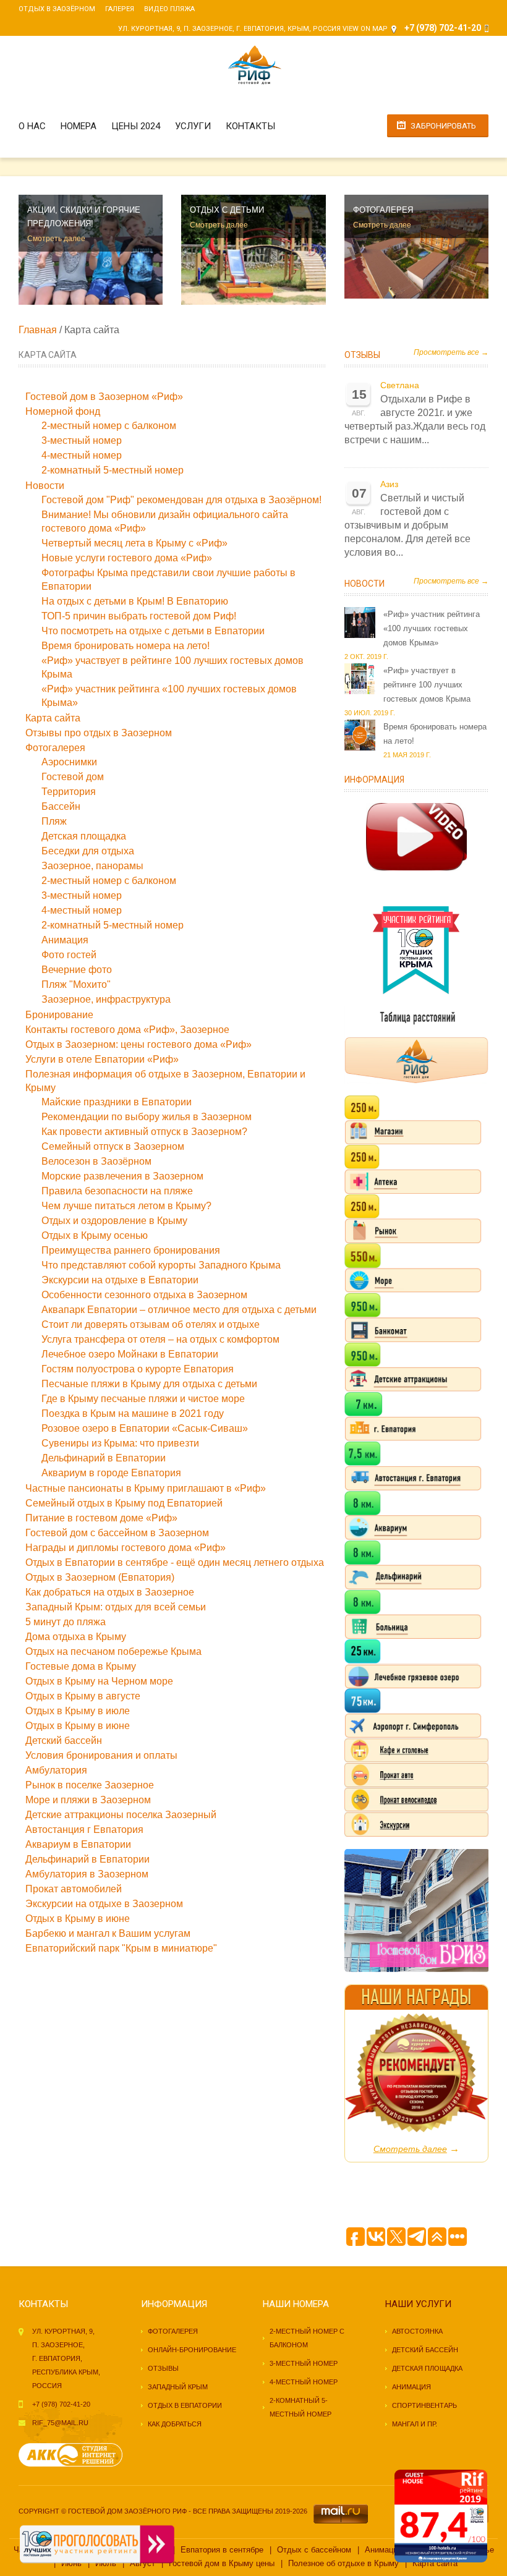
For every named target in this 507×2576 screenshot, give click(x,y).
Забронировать (443, 126)
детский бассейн (425, 2350)
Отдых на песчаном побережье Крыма (113, 1651)
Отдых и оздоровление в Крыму (114, 1221)
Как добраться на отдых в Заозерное (110, 1592)
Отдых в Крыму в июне (78, 1726)
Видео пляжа (169, 9)
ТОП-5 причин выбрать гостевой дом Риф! (139, 616)
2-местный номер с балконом (109, 426)
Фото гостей (69, 955)
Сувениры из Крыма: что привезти (120, 1443)
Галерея (120, 9)
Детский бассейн (64, 1741)
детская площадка (427, 2368)
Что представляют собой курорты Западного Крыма (161, 1265)
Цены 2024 (136, 126)
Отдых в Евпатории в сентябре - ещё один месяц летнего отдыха (175, 1562)
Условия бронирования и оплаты (101, 1755)
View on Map (365, 29)
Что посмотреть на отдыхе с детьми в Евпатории (153, 631)
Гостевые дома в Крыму (81, 1666)
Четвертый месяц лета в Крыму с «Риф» (134, 543)
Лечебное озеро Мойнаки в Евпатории (130, 1354)
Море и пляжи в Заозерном (88, 1800)
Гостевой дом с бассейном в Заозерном (117, 1533)
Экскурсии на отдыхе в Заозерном (104, 1904)
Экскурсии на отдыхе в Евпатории (120, 1280)
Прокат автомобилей (74, 1889)
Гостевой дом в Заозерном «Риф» (104, 397)
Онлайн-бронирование (192, 2350)
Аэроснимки (69, 762)
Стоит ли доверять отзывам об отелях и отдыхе (151, 1324)
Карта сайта (53, 718)
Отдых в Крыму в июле (78, 1711)
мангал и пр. (415, 2424)
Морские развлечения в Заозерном (122, 1176)
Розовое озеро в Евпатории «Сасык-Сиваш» (145, 1428)
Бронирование (59, 1015)
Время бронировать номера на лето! (126, 646)
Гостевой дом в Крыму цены (222, 2563)
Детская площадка (84, 836)
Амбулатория (56, 1770)
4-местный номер (82, 455)
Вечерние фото (77, 970)
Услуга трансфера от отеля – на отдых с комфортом (160, 1339)
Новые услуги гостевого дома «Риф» (127, 558)
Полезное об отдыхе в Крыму (343, 2563)
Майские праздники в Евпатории (117, 1102)
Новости (45, 486)
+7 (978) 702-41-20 (61, 2404)
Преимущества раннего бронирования (131, 1250)
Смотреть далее (56, 239)
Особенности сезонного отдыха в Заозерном (144, 1295)
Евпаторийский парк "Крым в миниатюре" (121, 1948)
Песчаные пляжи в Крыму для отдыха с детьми (149, 1384)
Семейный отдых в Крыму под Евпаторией (124, 1503)
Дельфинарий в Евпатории (104, 1458)
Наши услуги (418, 2304)
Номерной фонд (63, 411)
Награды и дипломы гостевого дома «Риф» (126, 1548)
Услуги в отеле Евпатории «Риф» (102, 1059)
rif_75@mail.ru (60, 2423)
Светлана (400, 385)
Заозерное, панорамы (92, 866)
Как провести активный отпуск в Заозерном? (144, 1132)
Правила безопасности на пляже (117, 1191)
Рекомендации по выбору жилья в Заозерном (147, 1117)
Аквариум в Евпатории (78, 1844)
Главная (38, 330)
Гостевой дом (73, 777)
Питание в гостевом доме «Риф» (101, 1518)
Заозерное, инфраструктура (106, 999)
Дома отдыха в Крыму (76, 1637)
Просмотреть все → (451, 352)
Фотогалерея (55, 748)
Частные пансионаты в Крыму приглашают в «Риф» (146, 1488)
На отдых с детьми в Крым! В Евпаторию (135, 601)
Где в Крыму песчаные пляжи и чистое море (143, 1399)
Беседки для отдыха (88, 851)
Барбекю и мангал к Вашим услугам (108, 1933)
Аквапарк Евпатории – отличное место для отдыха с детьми (179, 1310)
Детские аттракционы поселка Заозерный (121, 1815)
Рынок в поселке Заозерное (90, 1785)
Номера (79, 126)
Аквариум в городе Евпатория (111, 1473)
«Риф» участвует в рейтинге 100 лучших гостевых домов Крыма (427, 685)
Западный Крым (178, 2387)
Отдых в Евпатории (185, 2405)
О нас (32, 126)
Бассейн (61, 806)
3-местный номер (82, 440)
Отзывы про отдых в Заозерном (99, 733)
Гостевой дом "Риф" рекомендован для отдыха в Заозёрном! (181, 500)
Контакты (250, 126)
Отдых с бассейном (314, 2550)
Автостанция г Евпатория (84, 1830)
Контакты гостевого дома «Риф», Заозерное (127, 1030)
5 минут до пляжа (66, 1622)
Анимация (65, 940)
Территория (69, 792)
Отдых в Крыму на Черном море (99, 1681)
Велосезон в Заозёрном (96, 1161)
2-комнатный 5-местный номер (113, 470)
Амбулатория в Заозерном (87, 1874)
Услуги (193, 126)
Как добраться (175, 2424)
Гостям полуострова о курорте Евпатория (138, 1369)
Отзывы (362, 355)
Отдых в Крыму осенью (95, 1235)
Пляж (54, 821)
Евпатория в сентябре (222, 2550)
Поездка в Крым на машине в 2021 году (133, 1413)
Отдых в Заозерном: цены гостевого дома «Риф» (138, 1044)
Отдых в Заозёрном (57, 9)
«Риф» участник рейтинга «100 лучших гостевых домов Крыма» (432, 628)
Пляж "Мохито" (76, 984)
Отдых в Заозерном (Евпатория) (100, 1577)
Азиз (389, 484)
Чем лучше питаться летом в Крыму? (126, 1206)
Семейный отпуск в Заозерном (113, 1146)
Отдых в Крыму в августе (83, 1696)
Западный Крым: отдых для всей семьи (116, 1607)
